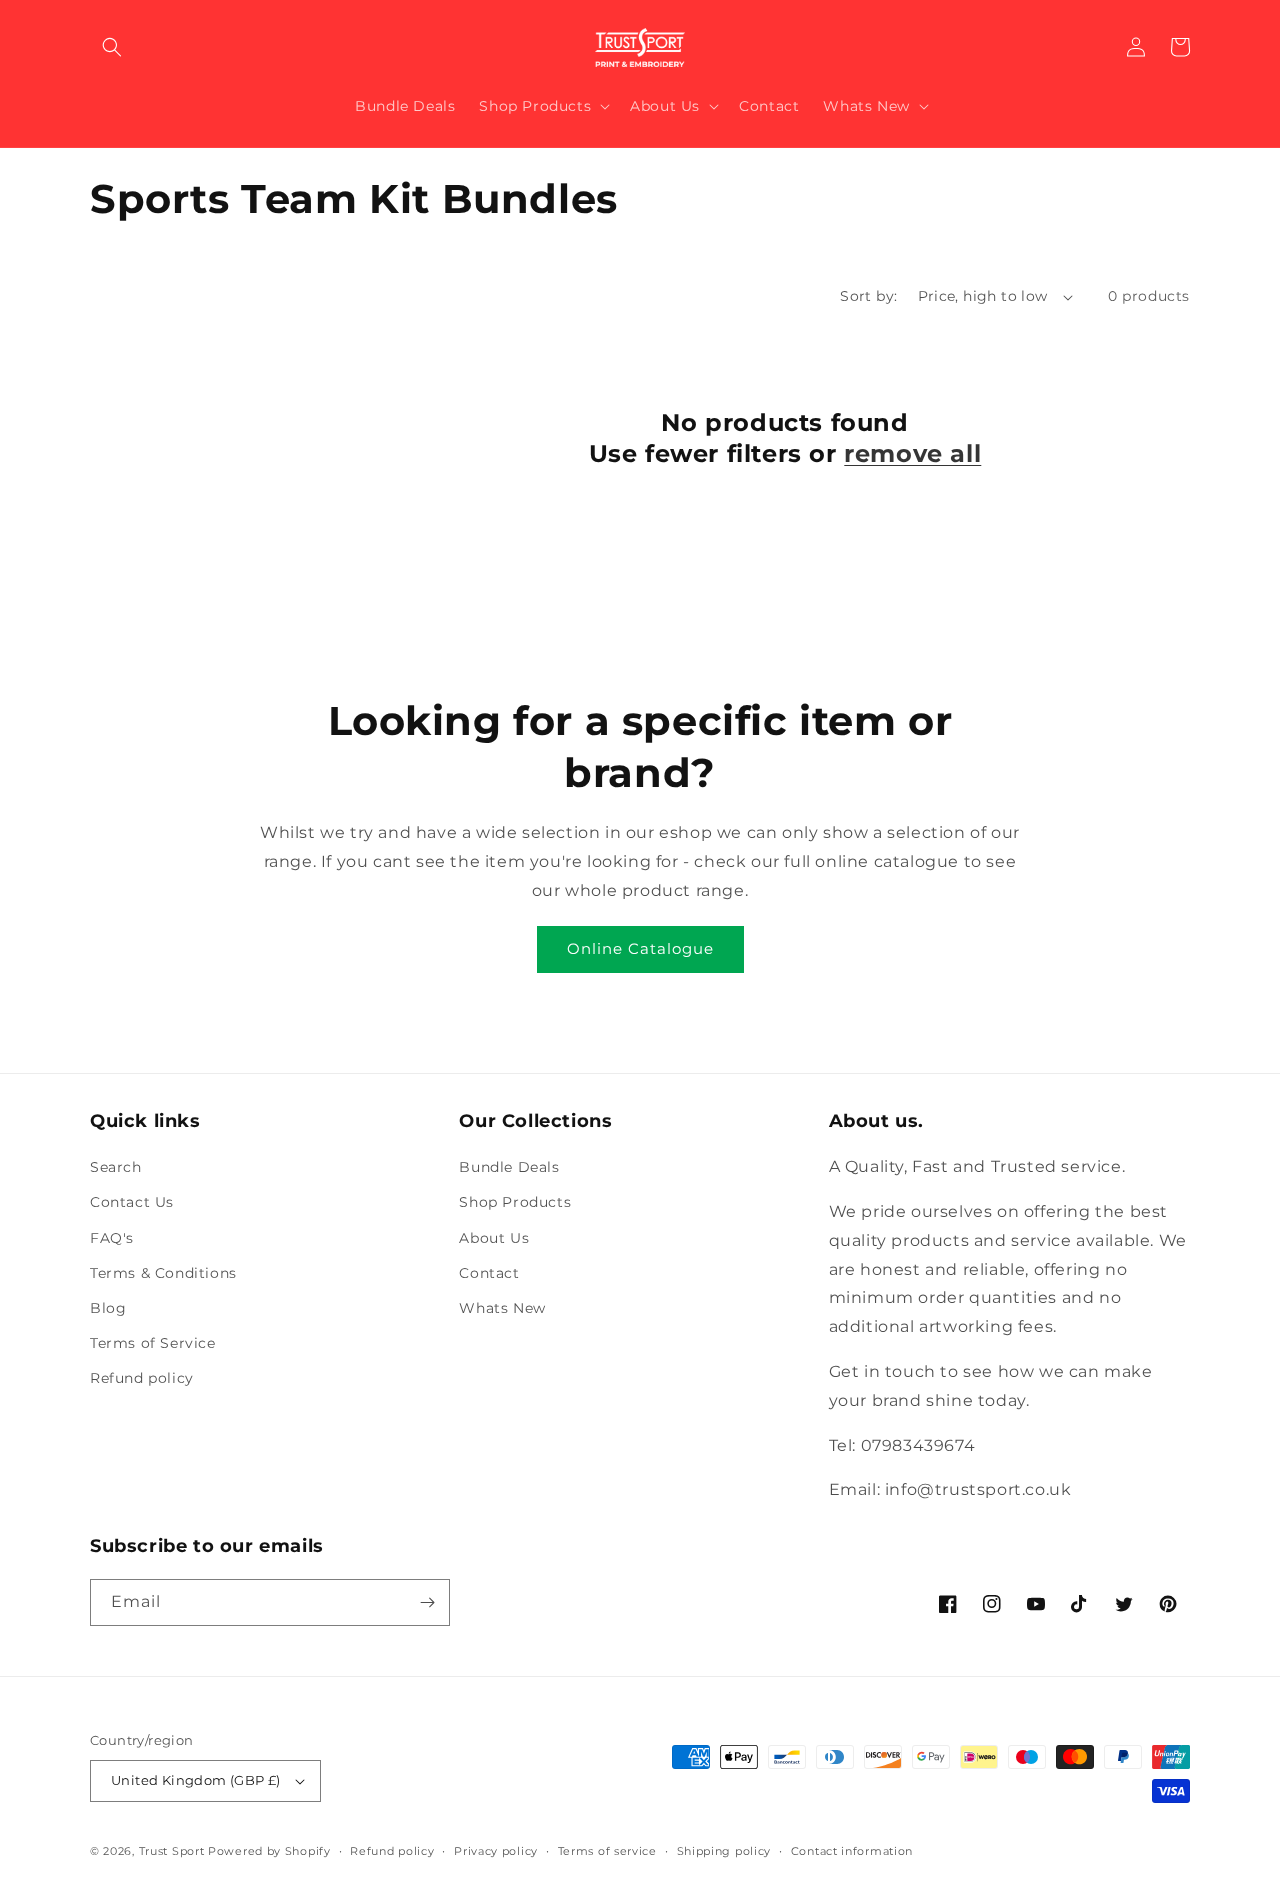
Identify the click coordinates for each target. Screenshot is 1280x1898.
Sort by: (868, 296)
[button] (112, 47)
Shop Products (515, 1202)
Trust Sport (172, 1851)
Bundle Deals (509, 1167)
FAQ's (112, 1238)
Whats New (502, 1308)
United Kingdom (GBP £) (196, 1780)
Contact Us (132, 1202)
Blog (108, 1308)
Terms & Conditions (163, 1273)
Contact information (852, 1851)
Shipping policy (724, 1851)
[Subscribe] (427, 1602)
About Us (494, 1238)
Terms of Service (153, 1343)
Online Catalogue (640, 948)
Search (116, 1167)
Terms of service (607, 1851)
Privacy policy (496, 1851)
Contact (489, 1273)
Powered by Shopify (269, 1851)
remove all (912, 453)
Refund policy (142, 1378)
